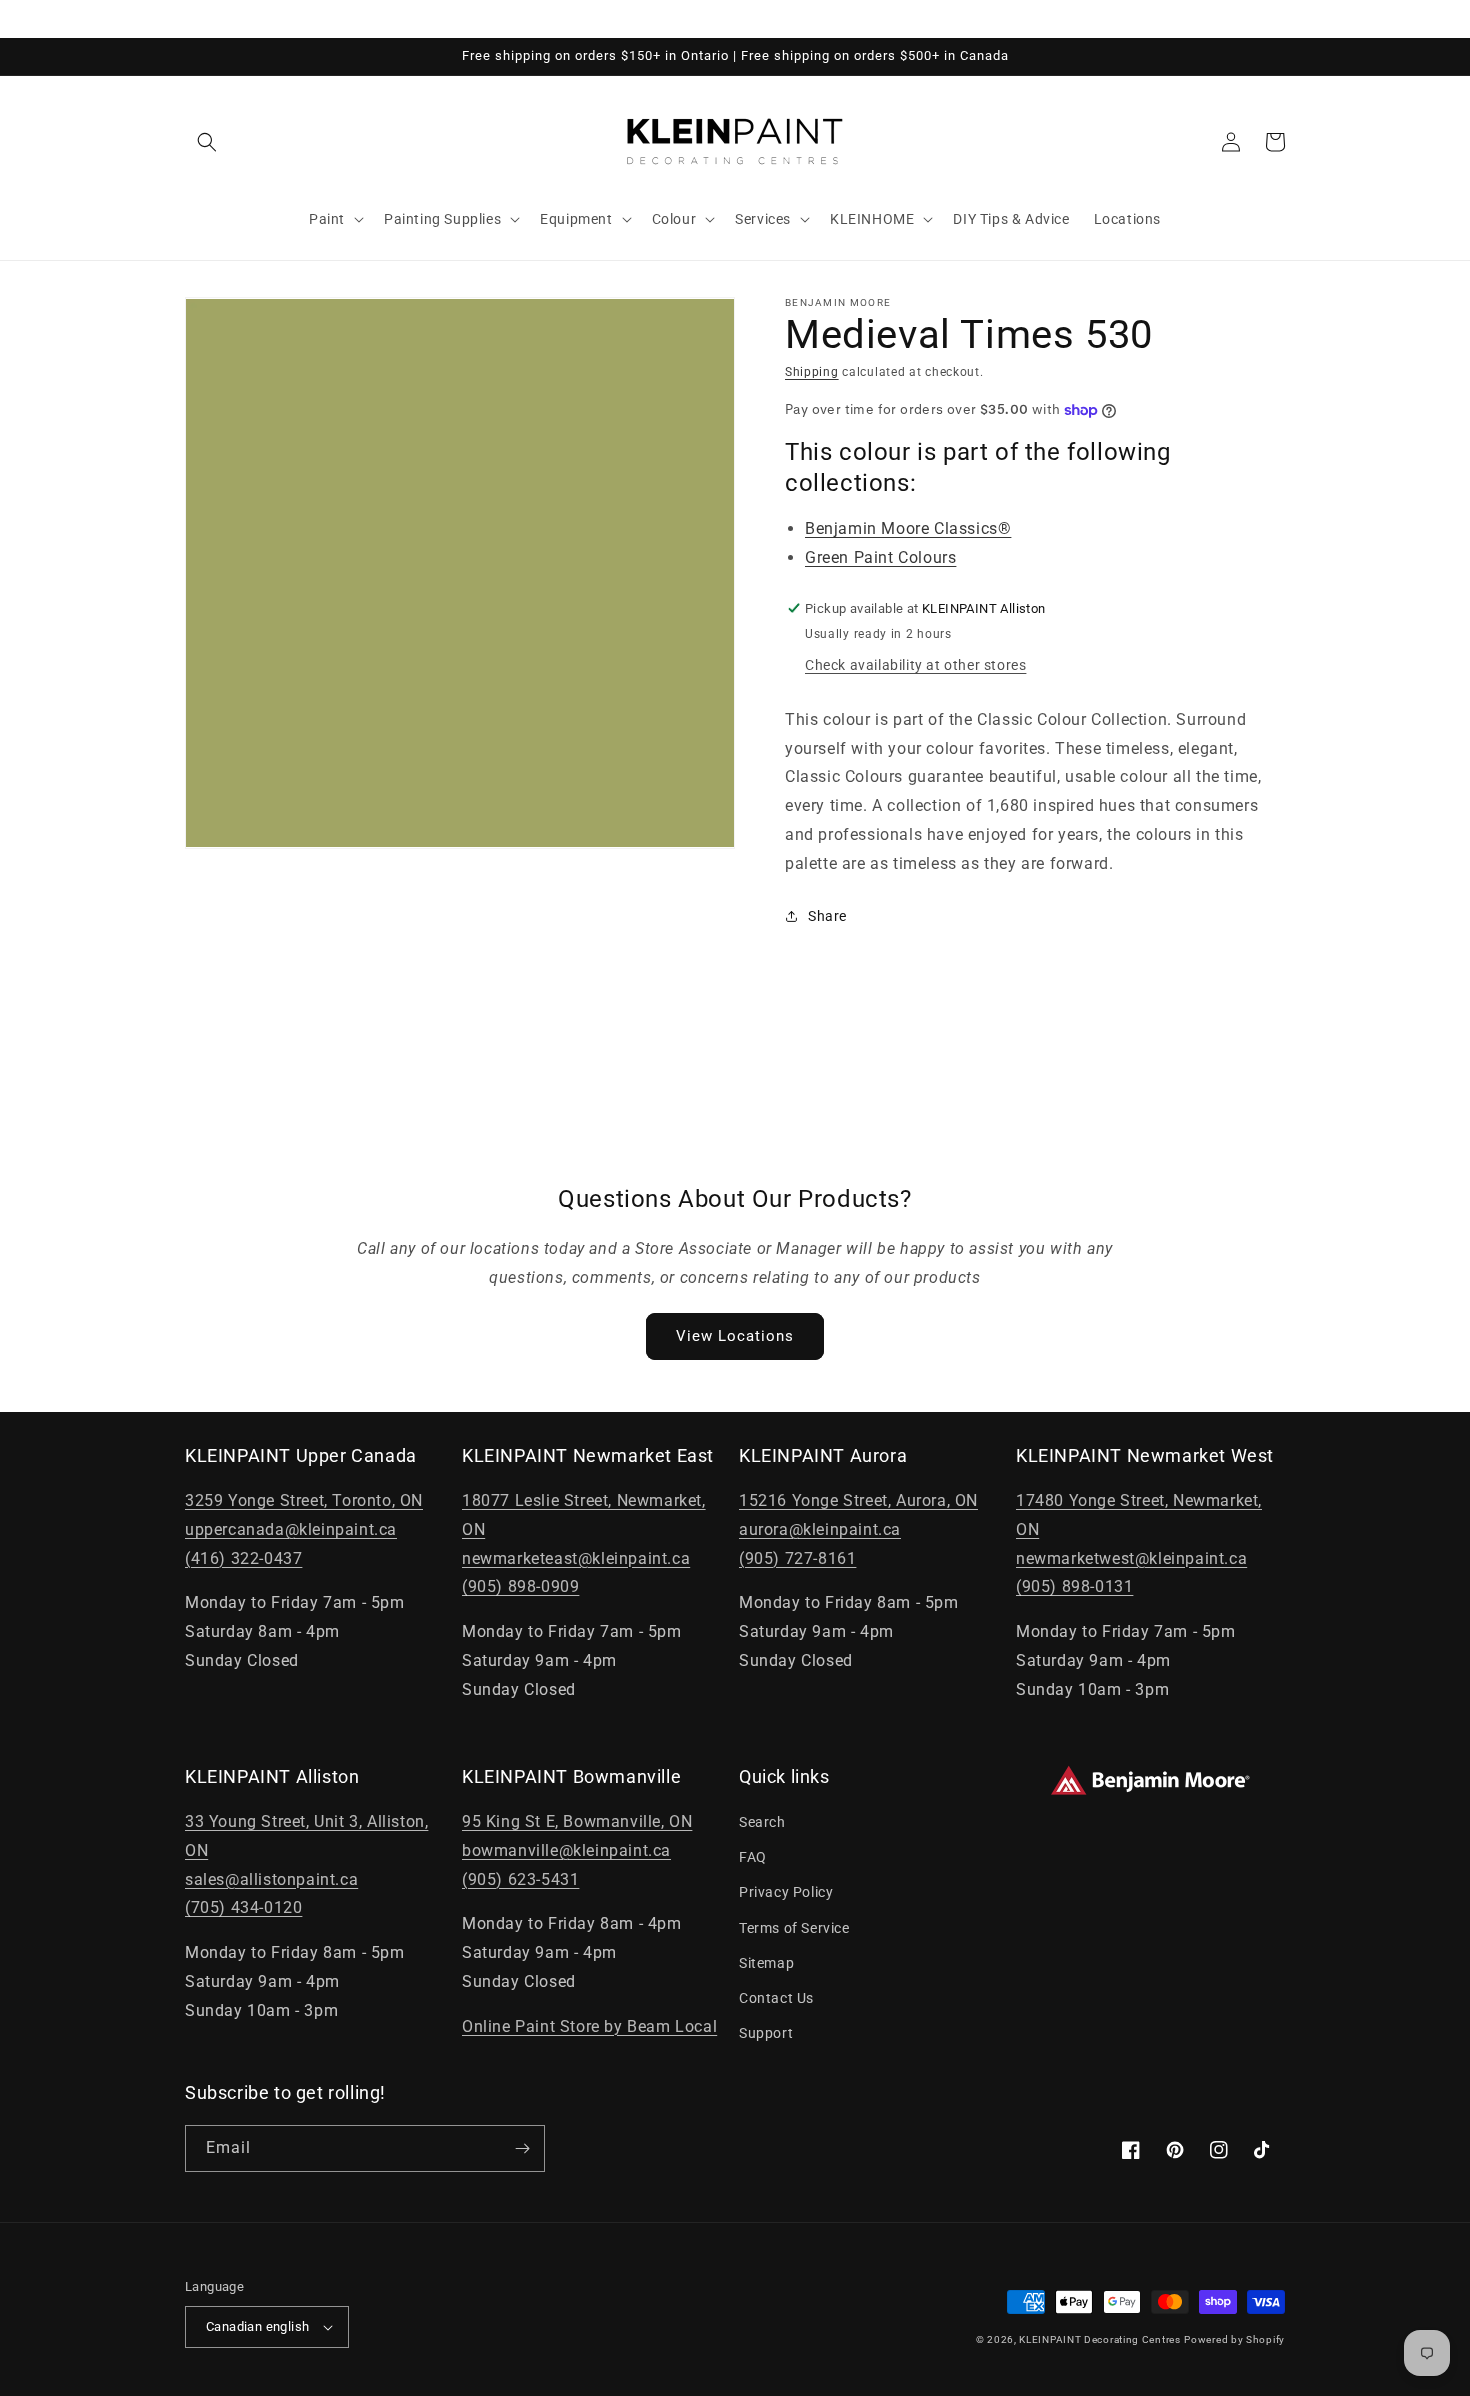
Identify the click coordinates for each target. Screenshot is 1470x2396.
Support (766, 2033)
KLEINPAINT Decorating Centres (1099, 2339)
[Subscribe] (522, 2148)
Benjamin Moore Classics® (908, 528)
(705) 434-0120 (243, 1907)
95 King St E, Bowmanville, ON (577, 1821)
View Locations (735, 1336)
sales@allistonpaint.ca (271, 1879)
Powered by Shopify (1234, 2339)
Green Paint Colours (880, 557)
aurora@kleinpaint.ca (820, 1529)
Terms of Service (794, 1928)
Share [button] (827, 916)
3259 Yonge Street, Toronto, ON (304, 1500)
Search (762, 1822)
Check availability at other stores (915, 665)
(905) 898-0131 (1074, 1586)
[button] (207, 142)
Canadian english (257, 2326)
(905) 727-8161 (797, 1558)
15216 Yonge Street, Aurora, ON (858, 1500)
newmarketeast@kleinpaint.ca (576, 1558)
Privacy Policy (786, 1892)
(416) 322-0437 (243, 1558)
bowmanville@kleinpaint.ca (566, 1850)
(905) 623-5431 (520, 1879)
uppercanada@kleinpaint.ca (291, 1529)
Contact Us (776, 1998)
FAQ (753, 1857)
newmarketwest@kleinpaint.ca (1131, 1558)
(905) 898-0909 (520, 1586)
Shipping (812, 372)
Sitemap (766, 1963)
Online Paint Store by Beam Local (589, 2026)
